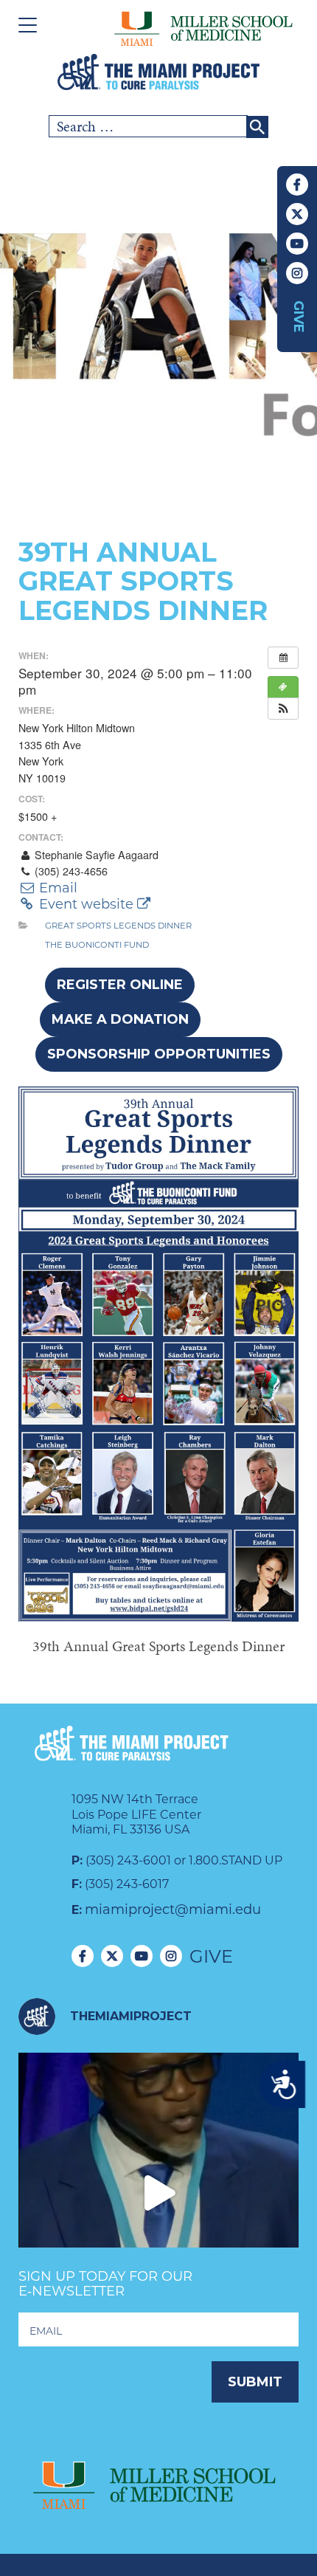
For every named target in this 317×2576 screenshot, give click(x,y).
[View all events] (283, 658)
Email (56, 888)
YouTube (297, 244)
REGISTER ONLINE (120, 985)
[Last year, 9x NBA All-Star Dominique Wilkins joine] (158, 2193)
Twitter (297, 214)
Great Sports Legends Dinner (118, 926)
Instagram (297, 273)
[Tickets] (283, 687)
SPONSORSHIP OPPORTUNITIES (159, 1054)
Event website (86, 904)
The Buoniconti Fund (97, 945)
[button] (283, 709)
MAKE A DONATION (120, 1019)
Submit (255, 2382)
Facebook (297, 185)
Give (299, 317)
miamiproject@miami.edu (173, 1909)
